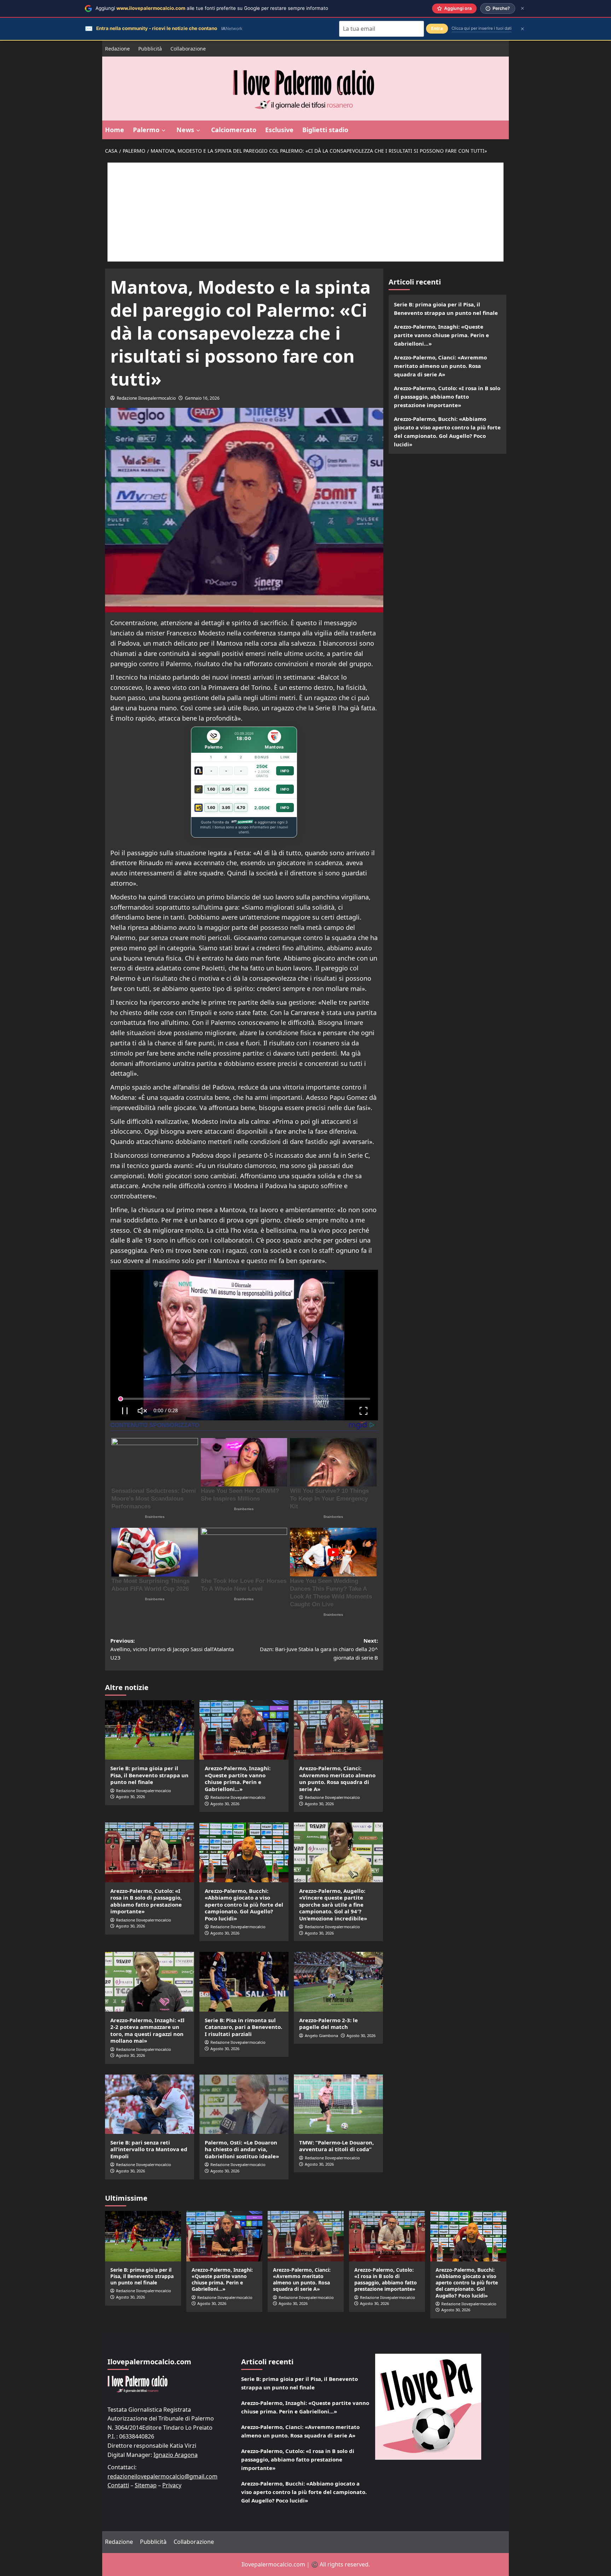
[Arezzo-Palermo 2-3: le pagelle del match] (338, 1982)
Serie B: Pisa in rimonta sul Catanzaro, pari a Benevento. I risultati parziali (243, 2027)
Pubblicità (150, 49)
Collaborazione (188, 49)
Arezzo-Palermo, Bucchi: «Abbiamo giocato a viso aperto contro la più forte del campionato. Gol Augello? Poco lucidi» (244, 1905)
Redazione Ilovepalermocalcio (146, 398)
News (185, 130)
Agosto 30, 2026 (130, 1797)
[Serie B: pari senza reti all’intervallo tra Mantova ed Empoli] (150, 2104)
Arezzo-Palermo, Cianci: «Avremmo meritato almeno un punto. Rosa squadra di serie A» (337, 1779)
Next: (319, 1649)
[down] (164, 130)
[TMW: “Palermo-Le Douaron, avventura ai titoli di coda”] (338, 2104)
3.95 (226, 789)
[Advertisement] (305, 212)
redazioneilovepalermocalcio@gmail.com (162, 2476)
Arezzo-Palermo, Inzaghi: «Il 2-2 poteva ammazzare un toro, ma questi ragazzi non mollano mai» (147, 2031)
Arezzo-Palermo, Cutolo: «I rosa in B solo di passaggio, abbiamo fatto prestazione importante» (146, 1901)
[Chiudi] (522, 8)
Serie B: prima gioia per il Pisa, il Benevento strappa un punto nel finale (149, 1775)
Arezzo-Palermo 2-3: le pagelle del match (328, 2024)
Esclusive (279, 130)
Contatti (118, 2485)
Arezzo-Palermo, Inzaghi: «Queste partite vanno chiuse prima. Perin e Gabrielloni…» (238, 1779)
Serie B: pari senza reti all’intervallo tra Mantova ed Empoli (149, 2149)
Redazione (117, 49)
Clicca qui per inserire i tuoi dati (482, 28)
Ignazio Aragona (176, 2455)
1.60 (211, 789)
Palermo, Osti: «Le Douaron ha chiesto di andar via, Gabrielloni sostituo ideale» (242, 2149)
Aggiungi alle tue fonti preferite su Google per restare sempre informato (212, 8)
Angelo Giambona (321, 2035)
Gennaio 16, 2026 (202, 398)
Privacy (172, 2485)
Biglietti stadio (325, 130)
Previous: (172, 1649)
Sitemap (146, 2485)
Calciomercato (234, 130)
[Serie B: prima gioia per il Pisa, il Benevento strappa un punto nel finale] (150, 1730)
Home (115, 130)
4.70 (241, 789)
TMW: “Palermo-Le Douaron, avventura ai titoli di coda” (336, 2146)
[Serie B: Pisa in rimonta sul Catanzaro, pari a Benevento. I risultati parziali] (244, 1982)
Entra (437, 28)
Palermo (146, 130)
